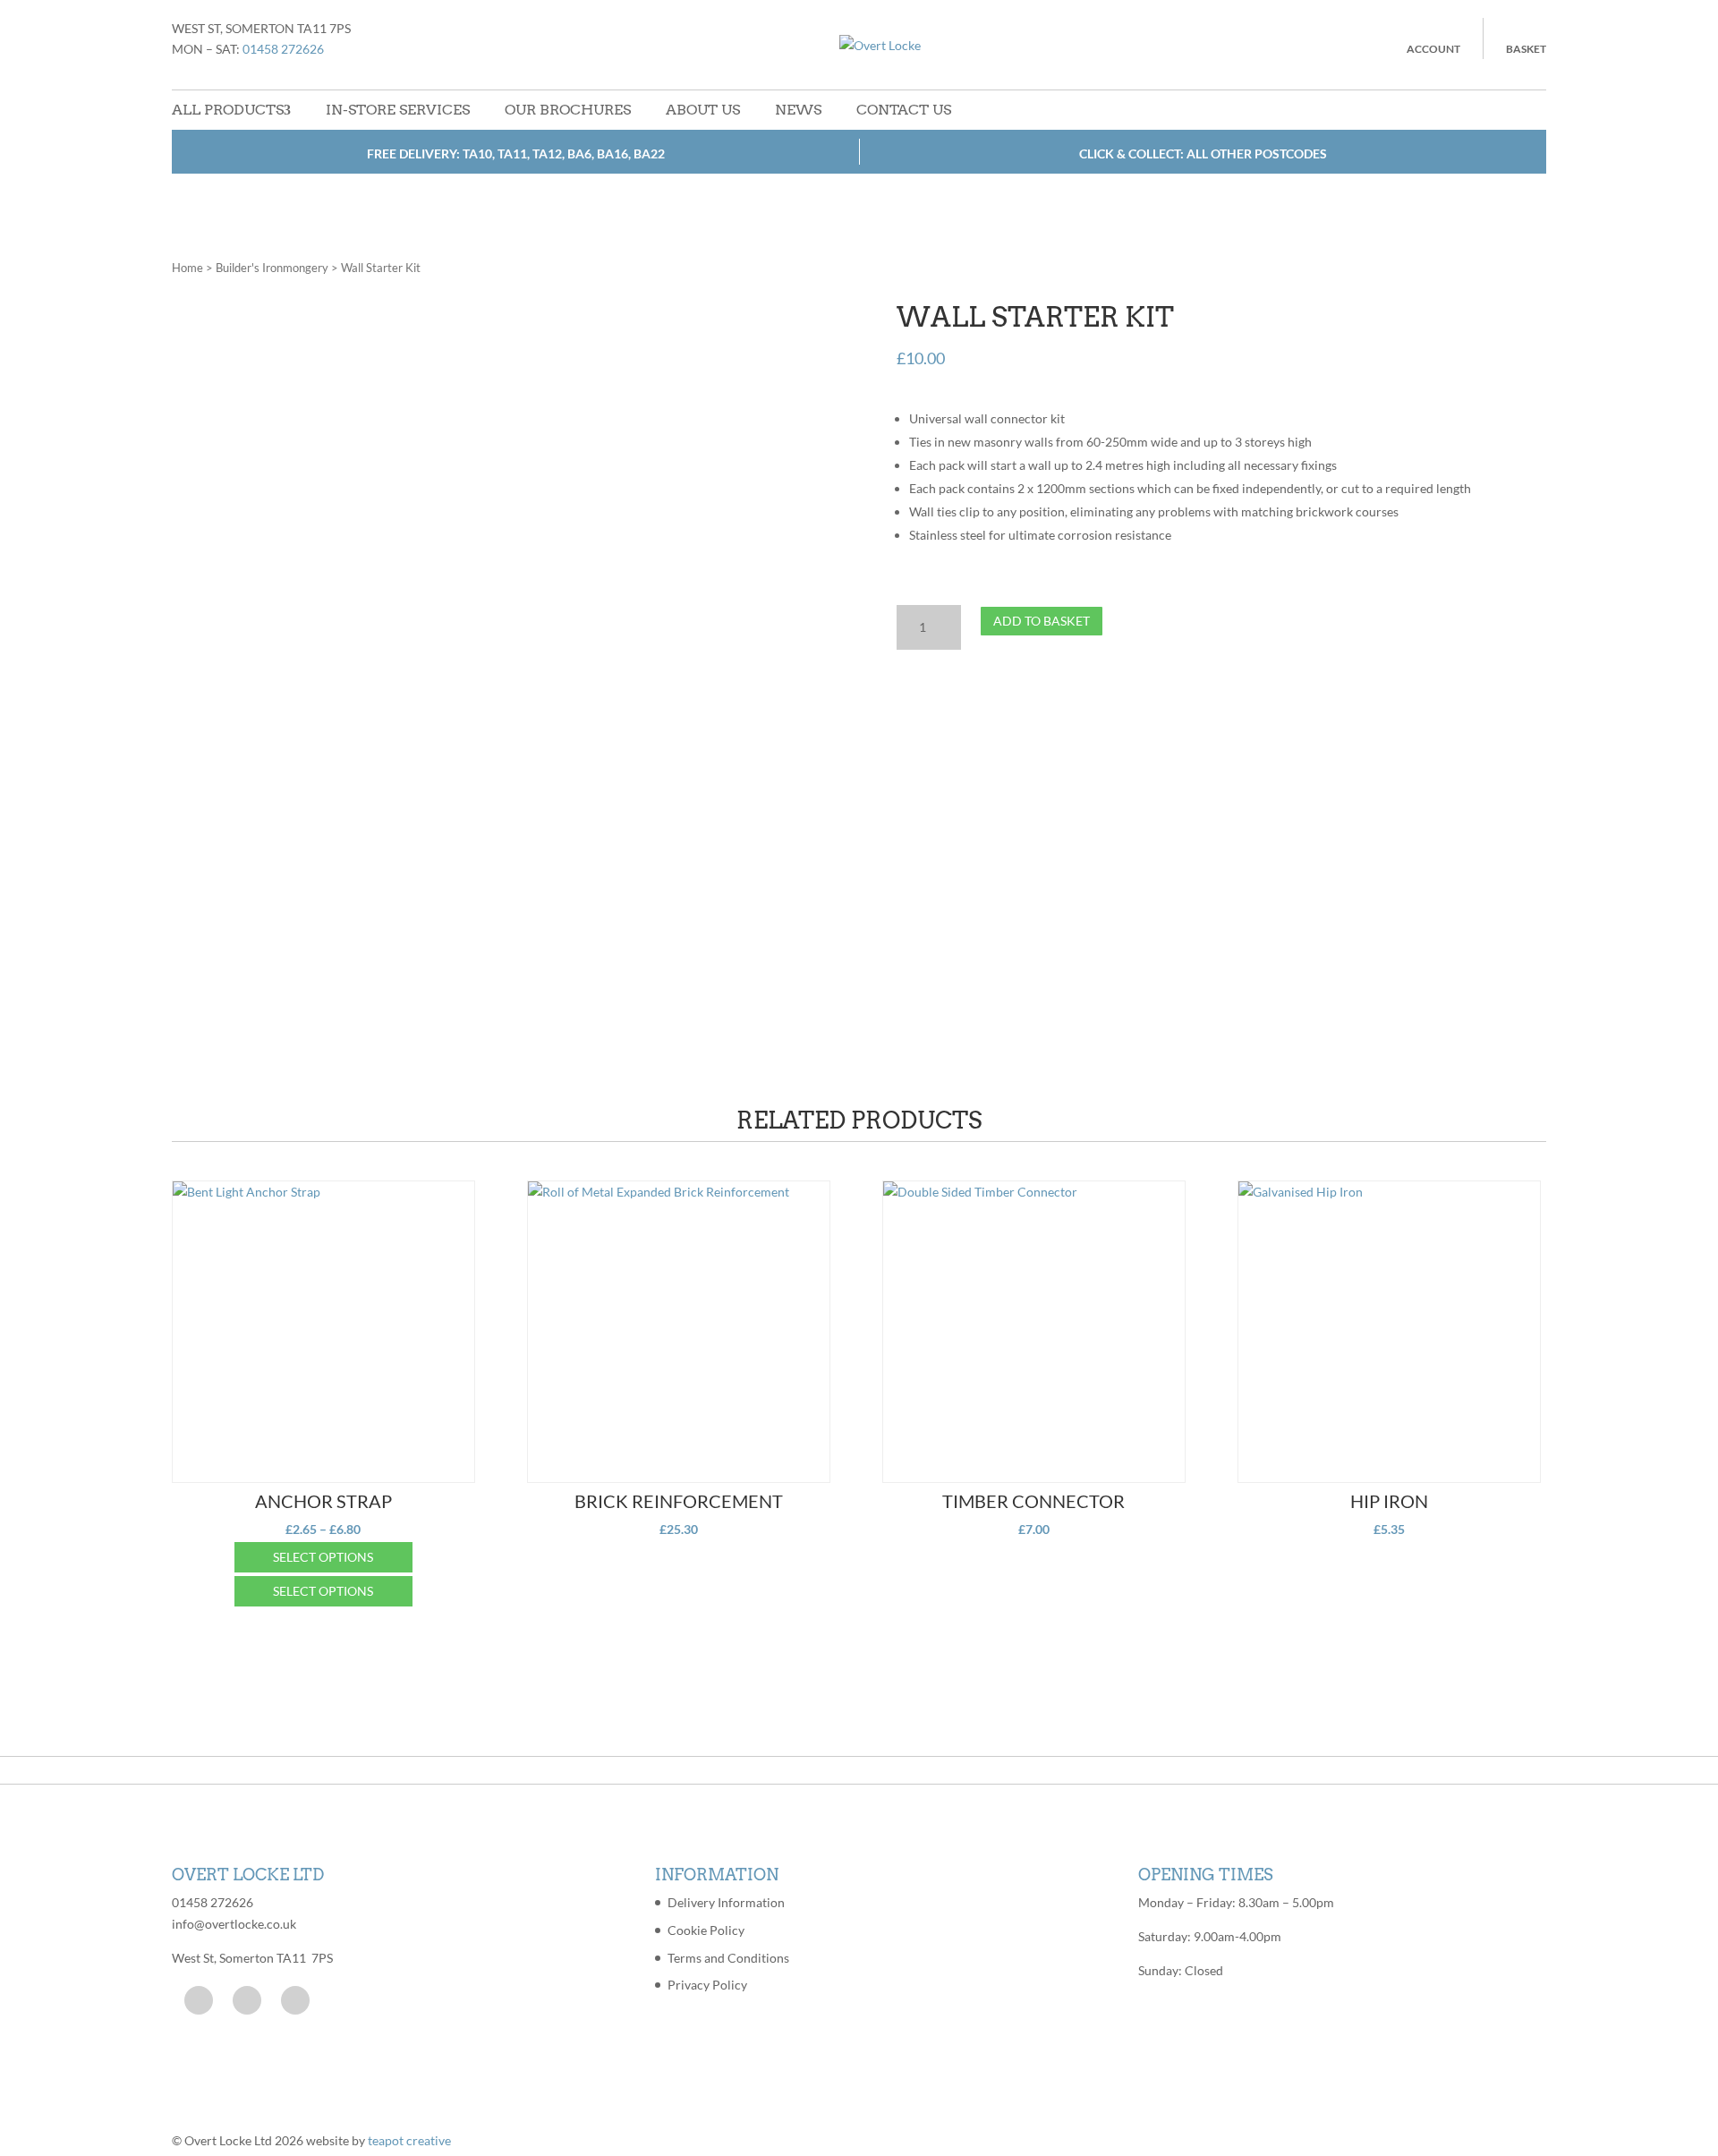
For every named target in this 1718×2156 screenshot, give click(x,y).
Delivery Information (726, 1902)
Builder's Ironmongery (272, 268)
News (798, 110)
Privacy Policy (707, 1985)
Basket (1526, 49)
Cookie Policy (706, 1930)
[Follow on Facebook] (199, 2000)
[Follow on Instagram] (295, 2000)
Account (1433, 49)
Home (187, 268)
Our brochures (568, 110)
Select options (323, 1557)
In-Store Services (398, 110)
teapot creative (409, 2140)
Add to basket (1042, 621)
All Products (228, 110)
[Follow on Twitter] (247, 2000)
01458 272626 (283, 49)
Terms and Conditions (728, 1958)
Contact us (904, 110)
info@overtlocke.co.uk (234, 1924)
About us (703, 110)
